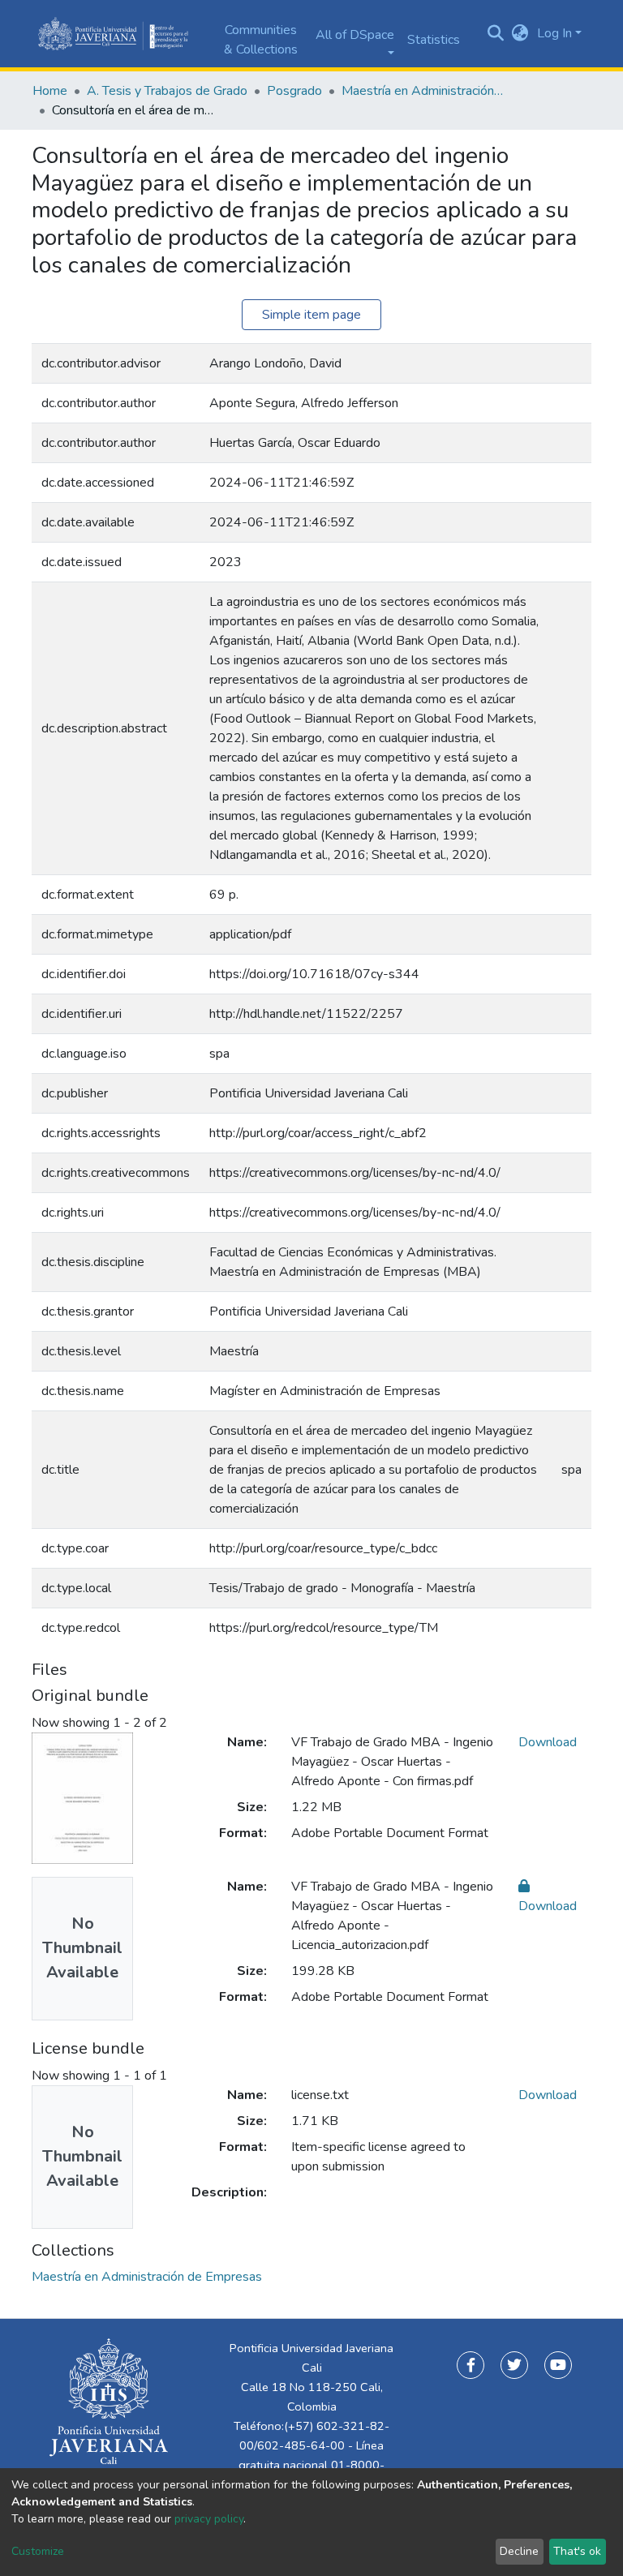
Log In (554, 33)
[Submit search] (496, 34)
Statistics (434, 40)
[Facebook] (470, 2365)
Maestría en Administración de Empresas (423, 91)
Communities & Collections (261, 40)
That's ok (577, 2551)
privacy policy (209, 2519)
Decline (519, 2551)
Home (50, 91)
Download (548, 1742)
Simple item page (311, 315)
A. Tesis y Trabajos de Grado (167, 91)
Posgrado (294, 91)
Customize (38, 2551)
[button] (520, 33)
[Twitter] (514, 2365)
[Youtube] (558, 2365)
